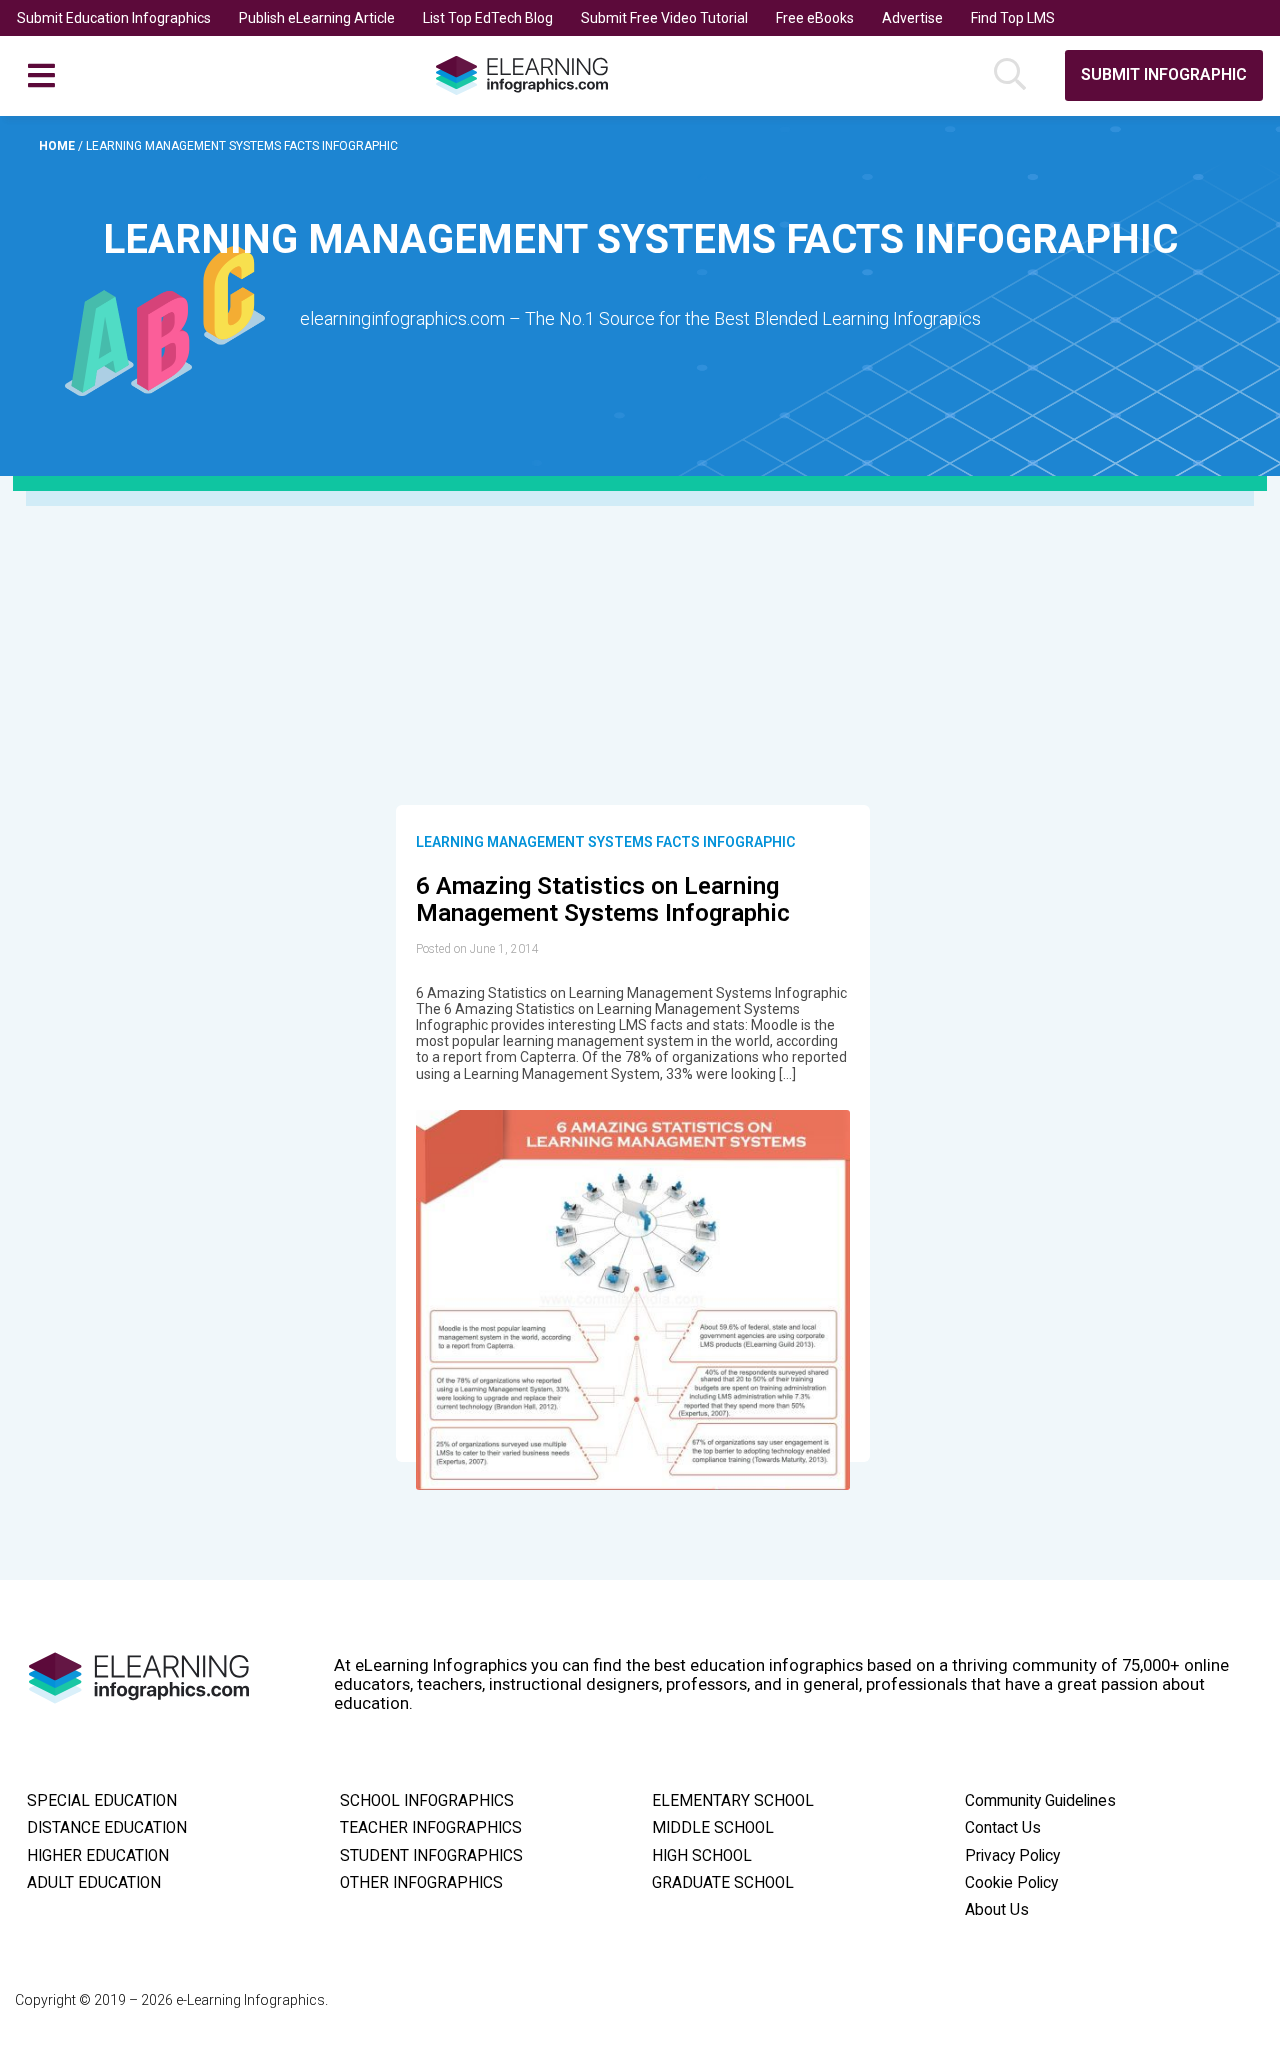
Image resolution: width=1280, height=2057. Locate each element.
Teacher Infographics (431, 1828)
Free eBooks (815, 18)
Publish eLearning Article (317, 18)
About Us (997, 1910)
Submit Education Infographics (114, 18)
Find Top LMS (1013, 18)
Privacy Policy (1012, 1856)
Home (58, 146)
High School (702, 1856)
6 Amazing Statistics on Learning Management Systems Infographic (603, 900)
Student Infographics (431, 1856)
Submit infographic (1164, 74)
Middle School (713, 1828)
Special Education (102, 1801)
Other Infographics (421, 1883)
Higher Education (98, 1856)
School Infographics (427, 1801)
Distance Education (107, 1828)
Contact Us (1003, 1828)
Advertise (912, 18)
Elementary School (733, 1801)
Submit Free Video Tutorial (664, 18)
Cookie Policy (1011, 1883)
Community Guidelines (1040, 1801)
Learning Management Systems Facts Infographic (605, 842)
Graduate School (723, 1883)
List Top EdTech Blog (488, 18)
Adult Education (94, 1883)
